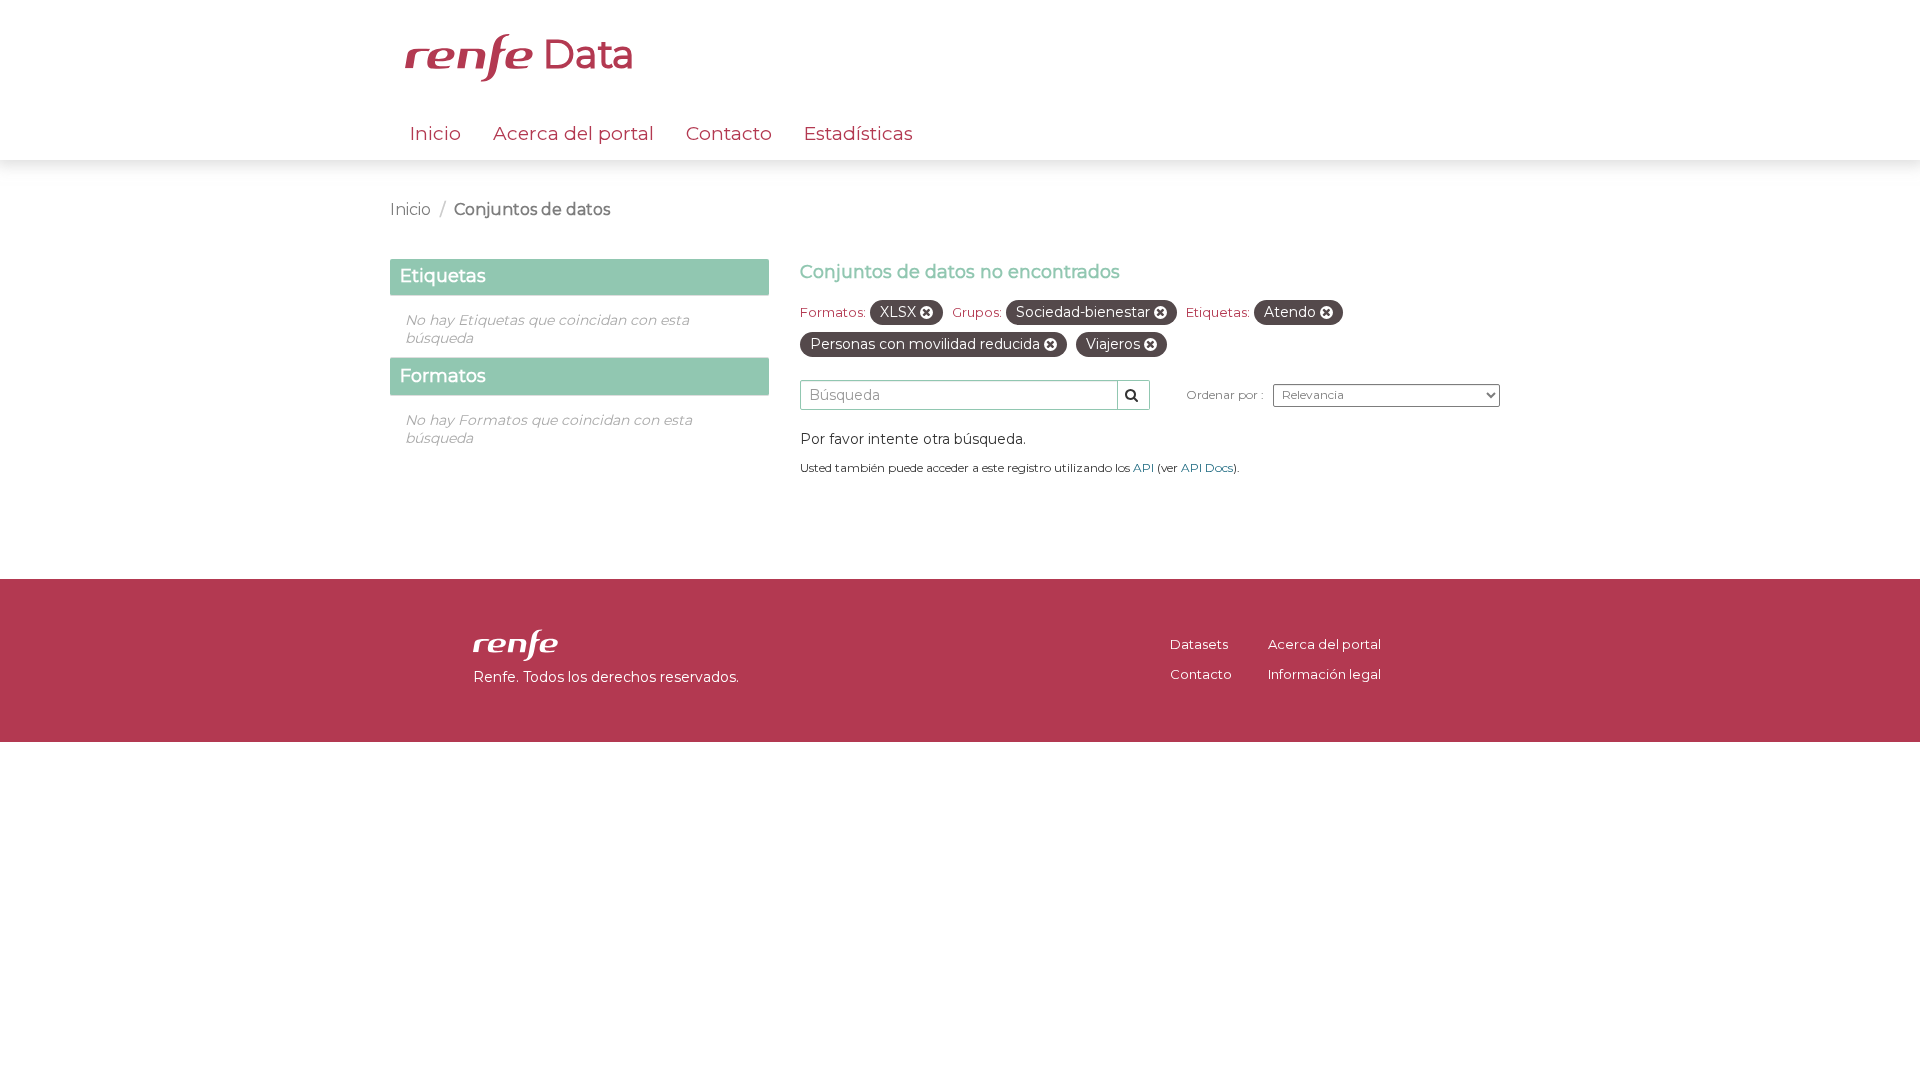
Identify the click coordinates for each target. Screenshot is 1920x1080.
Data (584, 54)
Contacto (729, 133)
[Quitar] (926, 313)
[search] (1133, 395)
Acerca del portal (573, 133)
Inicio (435, 133)
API (1143, 467)
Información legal (1324, 674)
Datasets (1199, 644)
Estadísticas (858, 133)
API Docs (1207, 467)
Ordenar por (1223, 394)
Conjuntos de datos (532, 209)
